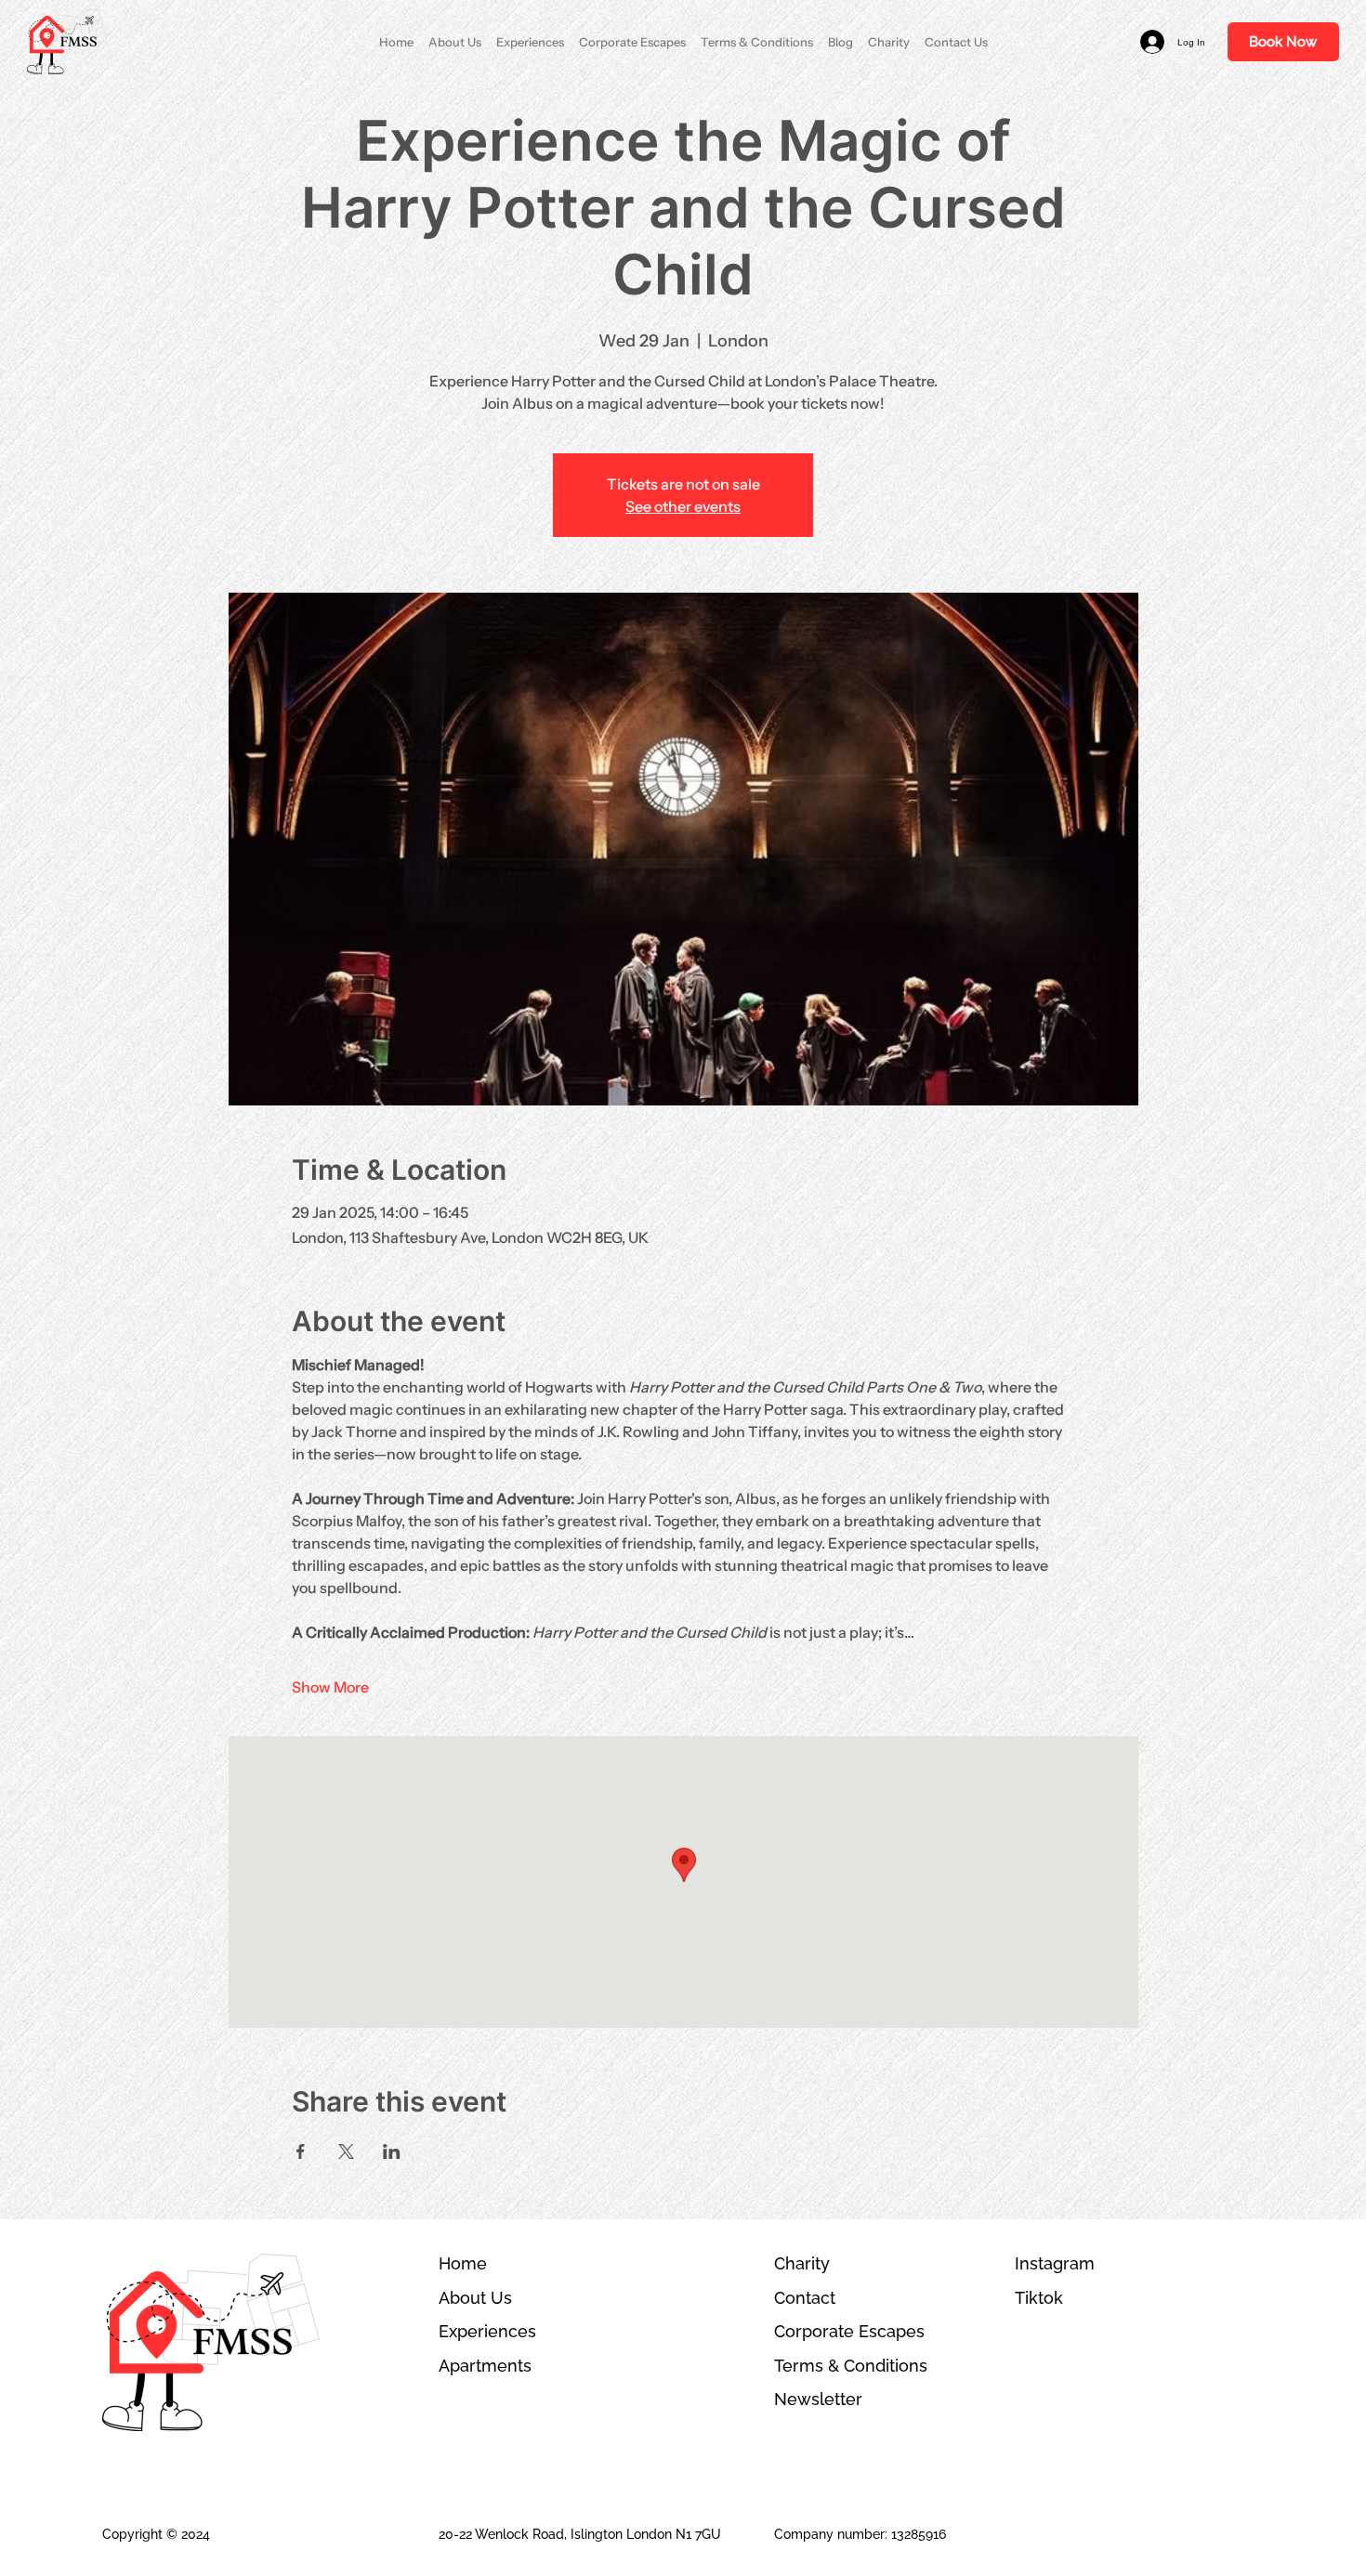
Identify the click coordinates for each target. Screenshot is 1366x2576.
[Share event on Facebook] (301, 2151)
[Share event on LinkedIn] (392, 2151)
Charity (802, 2263)
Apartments (485, 2366)
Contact (805, 2298)
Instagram (1055, 2263)
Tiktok (1039, 2298)
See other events (683, 506)
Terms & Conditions (851, 2366)
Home (463, 2263)
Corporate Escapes (849, 2331)
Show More (330, 1687)
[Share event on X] (346, 2151)
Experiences (487, 2331)
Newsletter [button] (818, 2399)
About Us (475, 2298)
